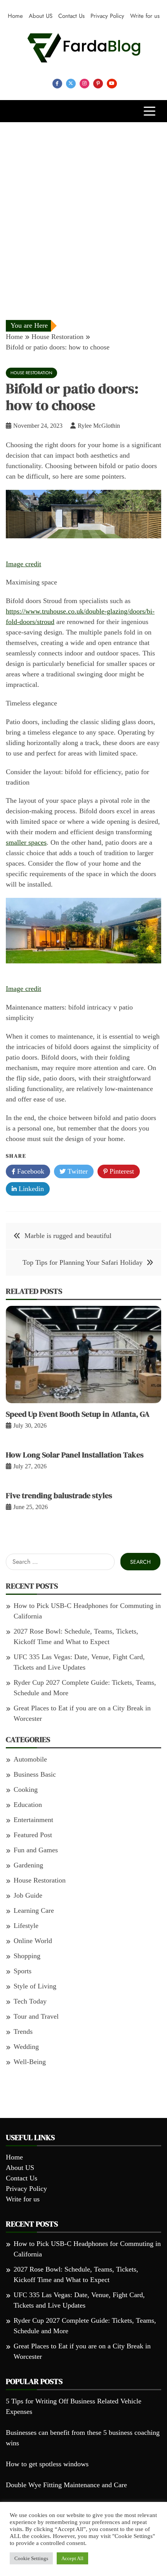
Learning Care (34, 1910)
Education (28, 1805)
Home (15, 16)
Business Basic (35, 1774)
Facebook (30, 1171)
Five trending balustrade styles (59, 1495)
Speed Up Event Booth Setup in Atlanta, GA (78, 1414)
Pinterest (121, 1171)
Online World (33, 1941)
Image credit (23, 564)
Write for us (145, 16)
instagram (84, 84)
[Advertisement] (83, 209)
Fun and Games (36, 1850)
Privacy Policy (107, 16)
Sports (23, 1971)
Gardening (28, 1865)
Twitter (77, 1171)
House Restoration (31, 373)
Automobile (30, 1759)
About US (41, 16)
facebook (57, 84)
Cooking (26, 1789)
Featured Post (33, 1835)
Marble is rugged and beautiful (68, 1236)
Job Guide (28, 1895)
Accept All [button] (72, 2558)
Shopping (27, 1956)
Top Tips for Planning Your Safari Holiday (83, 1262)
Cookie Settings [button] (31, 2558)
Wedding (26, 2047)
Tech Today (30, 2001)
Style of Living (35, 1986)
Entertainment (33, 1820)
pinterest (98, 84)
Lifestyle (26, 1926)
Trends (23, 2031)
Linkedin (30, 1189)
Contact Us (71, 16)
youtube (112, 84)
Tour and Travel (36, 2016)
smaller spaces (26, 842)
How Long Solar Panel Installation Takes (75, 1455)
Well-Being (30, 2062)
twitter (71, 84)
